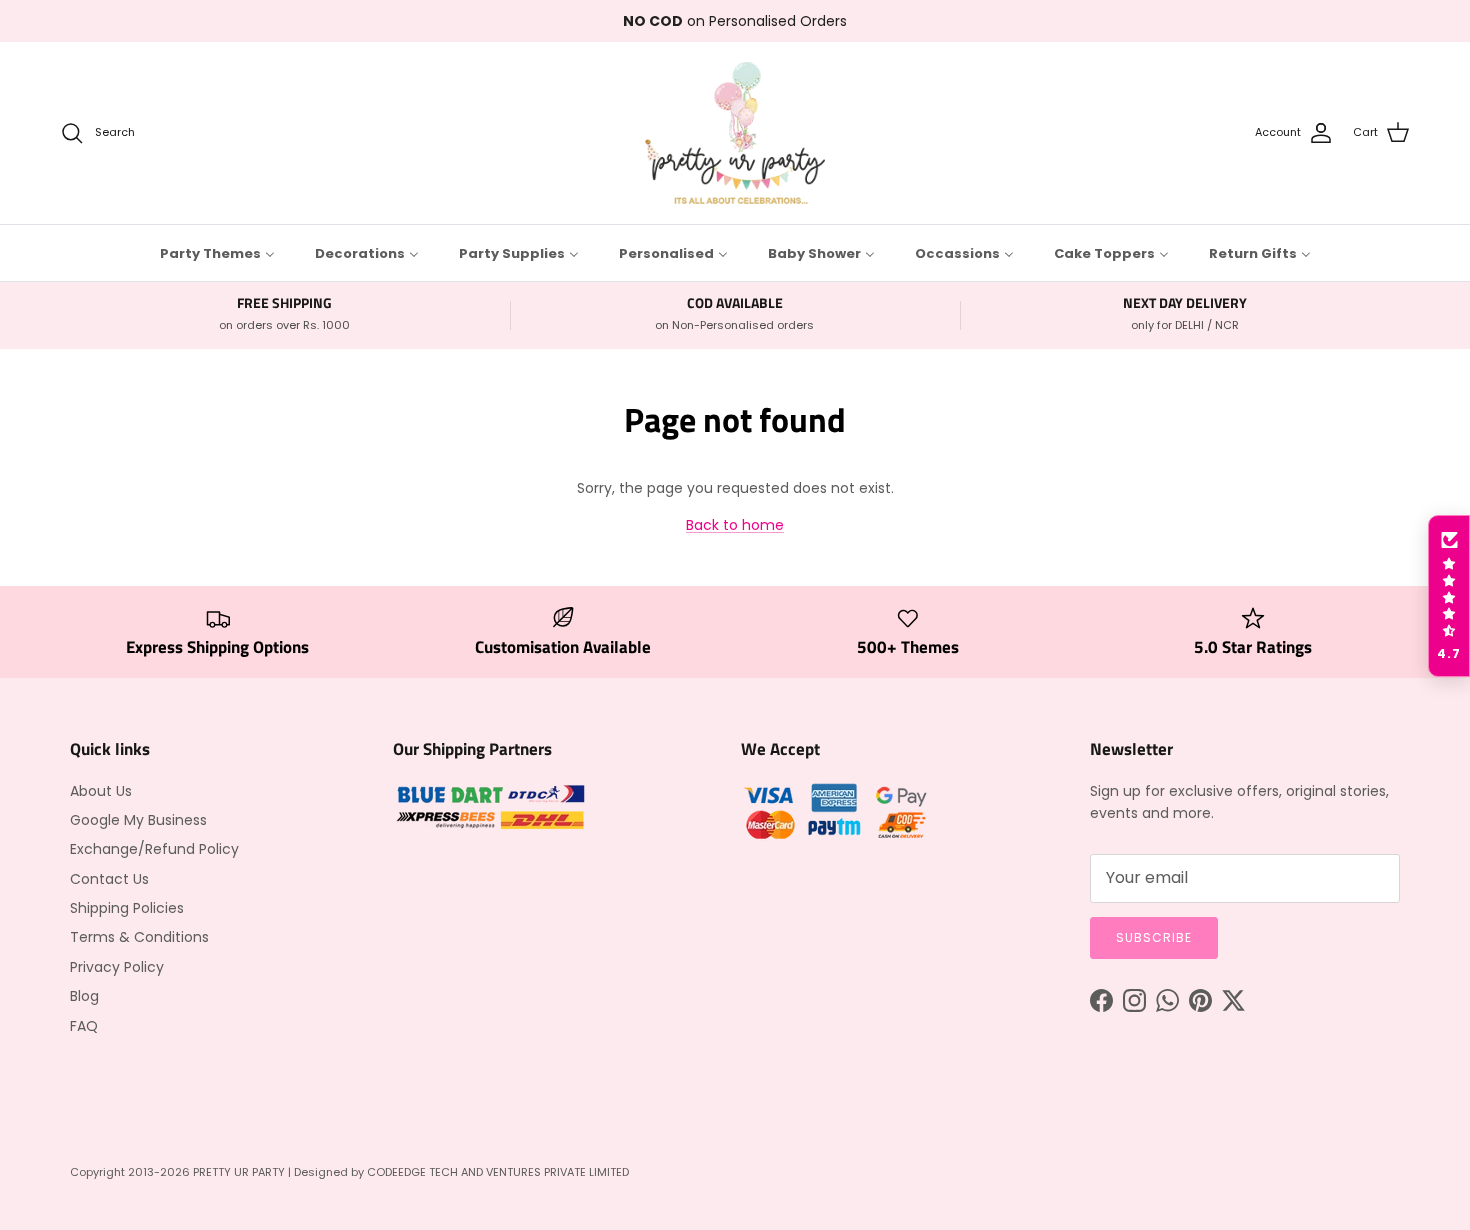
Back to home (735, 525)
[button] (1449, 596)
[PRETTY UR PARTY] (735, 133)
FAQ (84, 1026)
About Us (101, 791)
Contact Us (109, 879)
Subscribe (1154, 937)
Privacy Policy (117, 967)
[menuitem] (217, 253)
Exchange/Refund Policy (154, 849)
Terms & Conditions (139, 937)
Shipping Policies (127, 908)
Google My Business (138, 820)
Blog (84, 996)
